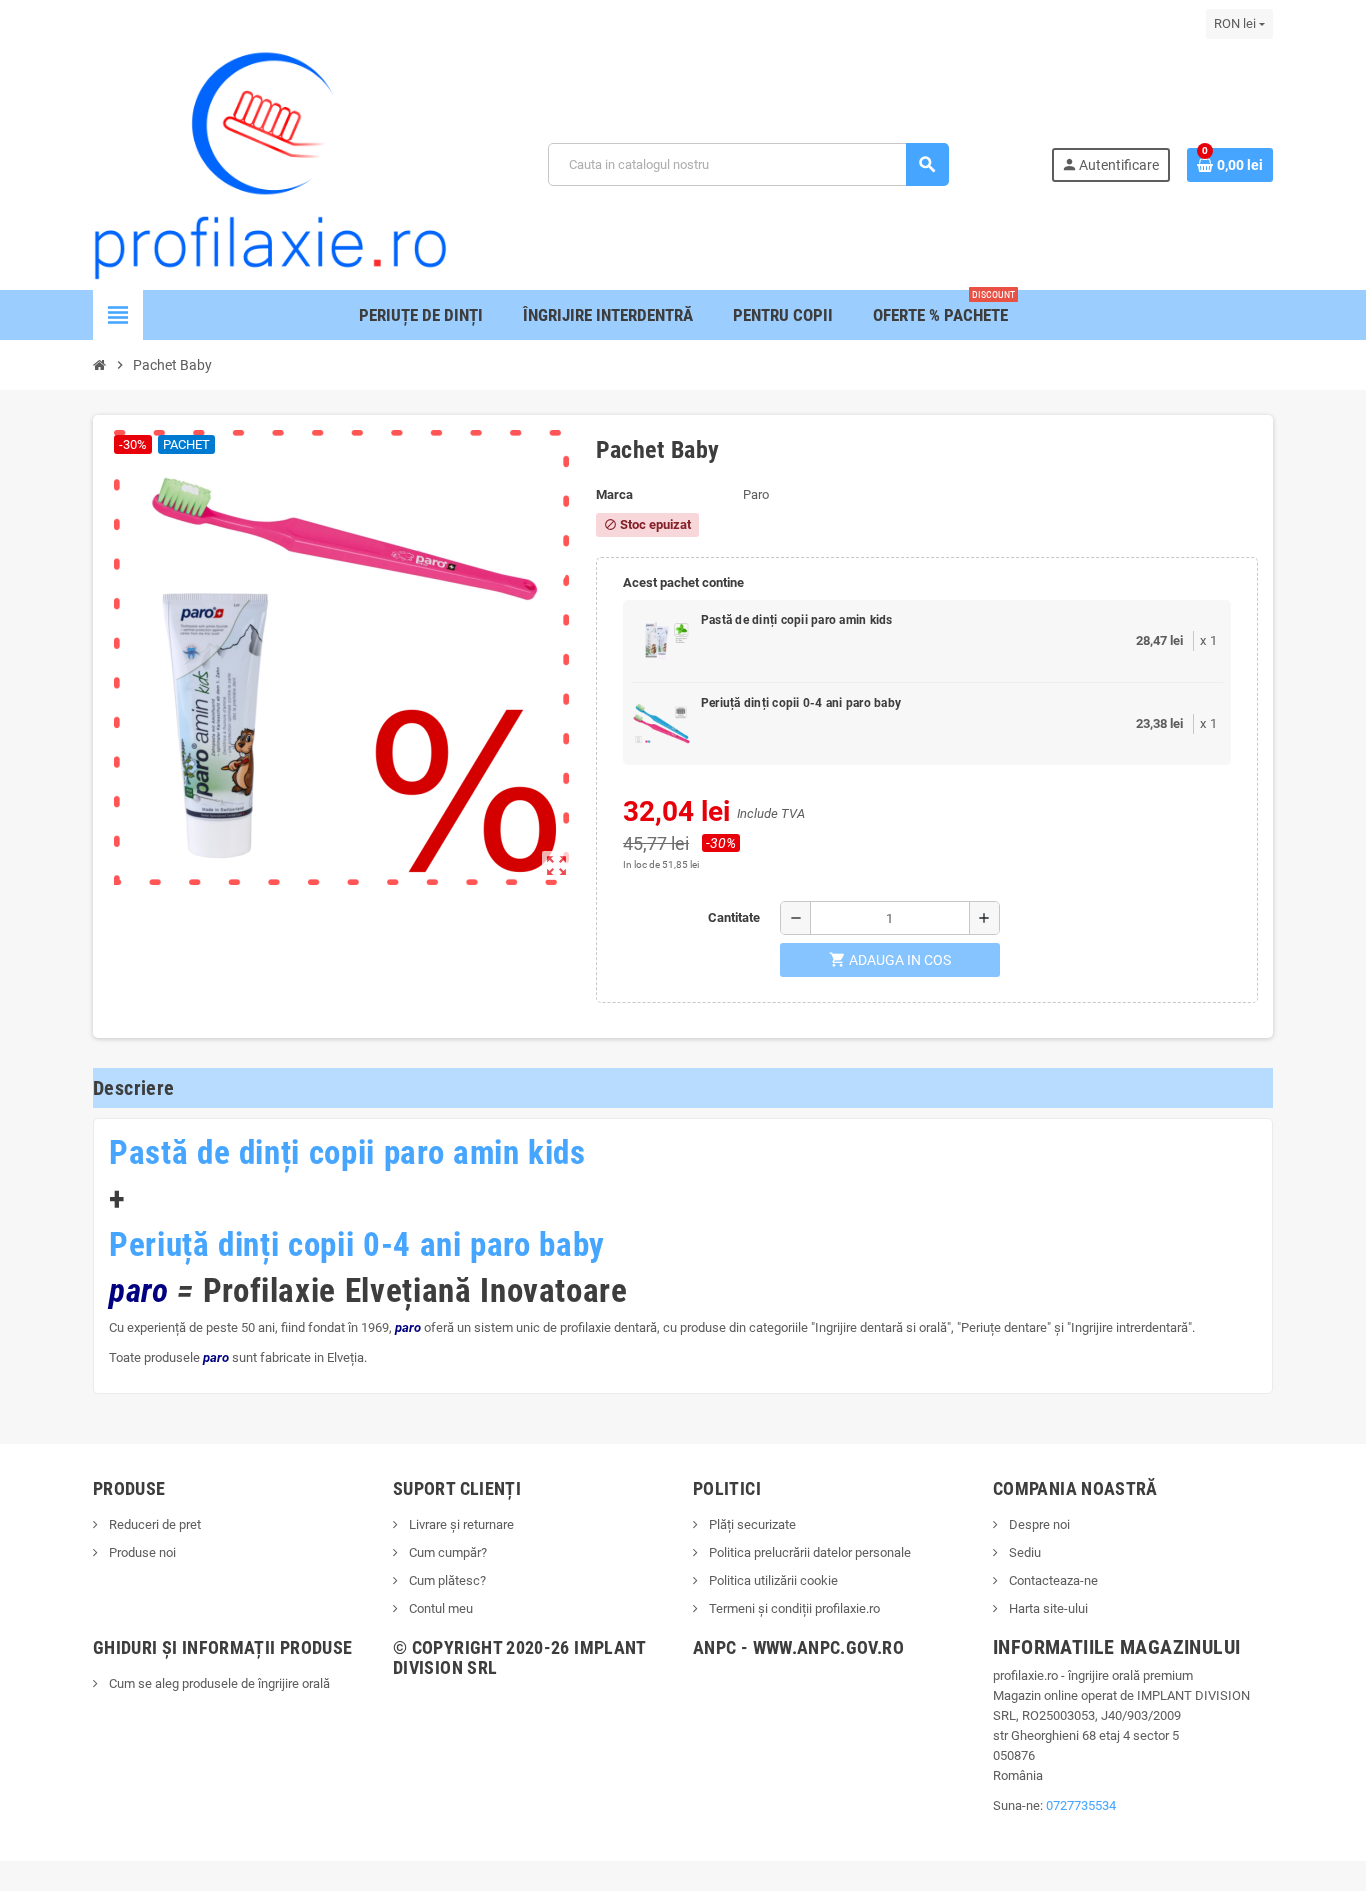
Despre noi (1038, 1524)
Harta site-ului (1047, 1608)
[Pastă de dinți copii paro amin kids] (661, 641)
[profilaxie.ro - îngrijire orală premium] (270, 163)
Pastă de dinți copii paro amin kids (797, 620)
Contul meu (439, 1608)
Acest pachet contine (683, 582)
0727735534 (1081, 1805)
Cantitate (734, 917)
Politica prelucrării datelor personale (808, 1552)
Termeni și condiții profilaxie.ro (793, 1608)
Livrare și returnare (460, 1524)
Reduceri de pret (153, 1524)
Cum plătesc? (446, 1580)
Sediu (1023, 1552)
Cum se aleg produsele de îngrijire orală (218, 1683)
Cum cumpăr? (446, 1552)
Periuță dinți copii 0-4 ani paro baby (801, 703)
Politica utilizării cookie (772, 1580)
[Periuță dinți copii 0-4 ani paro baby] (661, 724)
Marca (614, 494)
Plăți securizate (751, 1524)
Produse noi (141, 1552)
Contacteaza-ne (1052, 1580)
